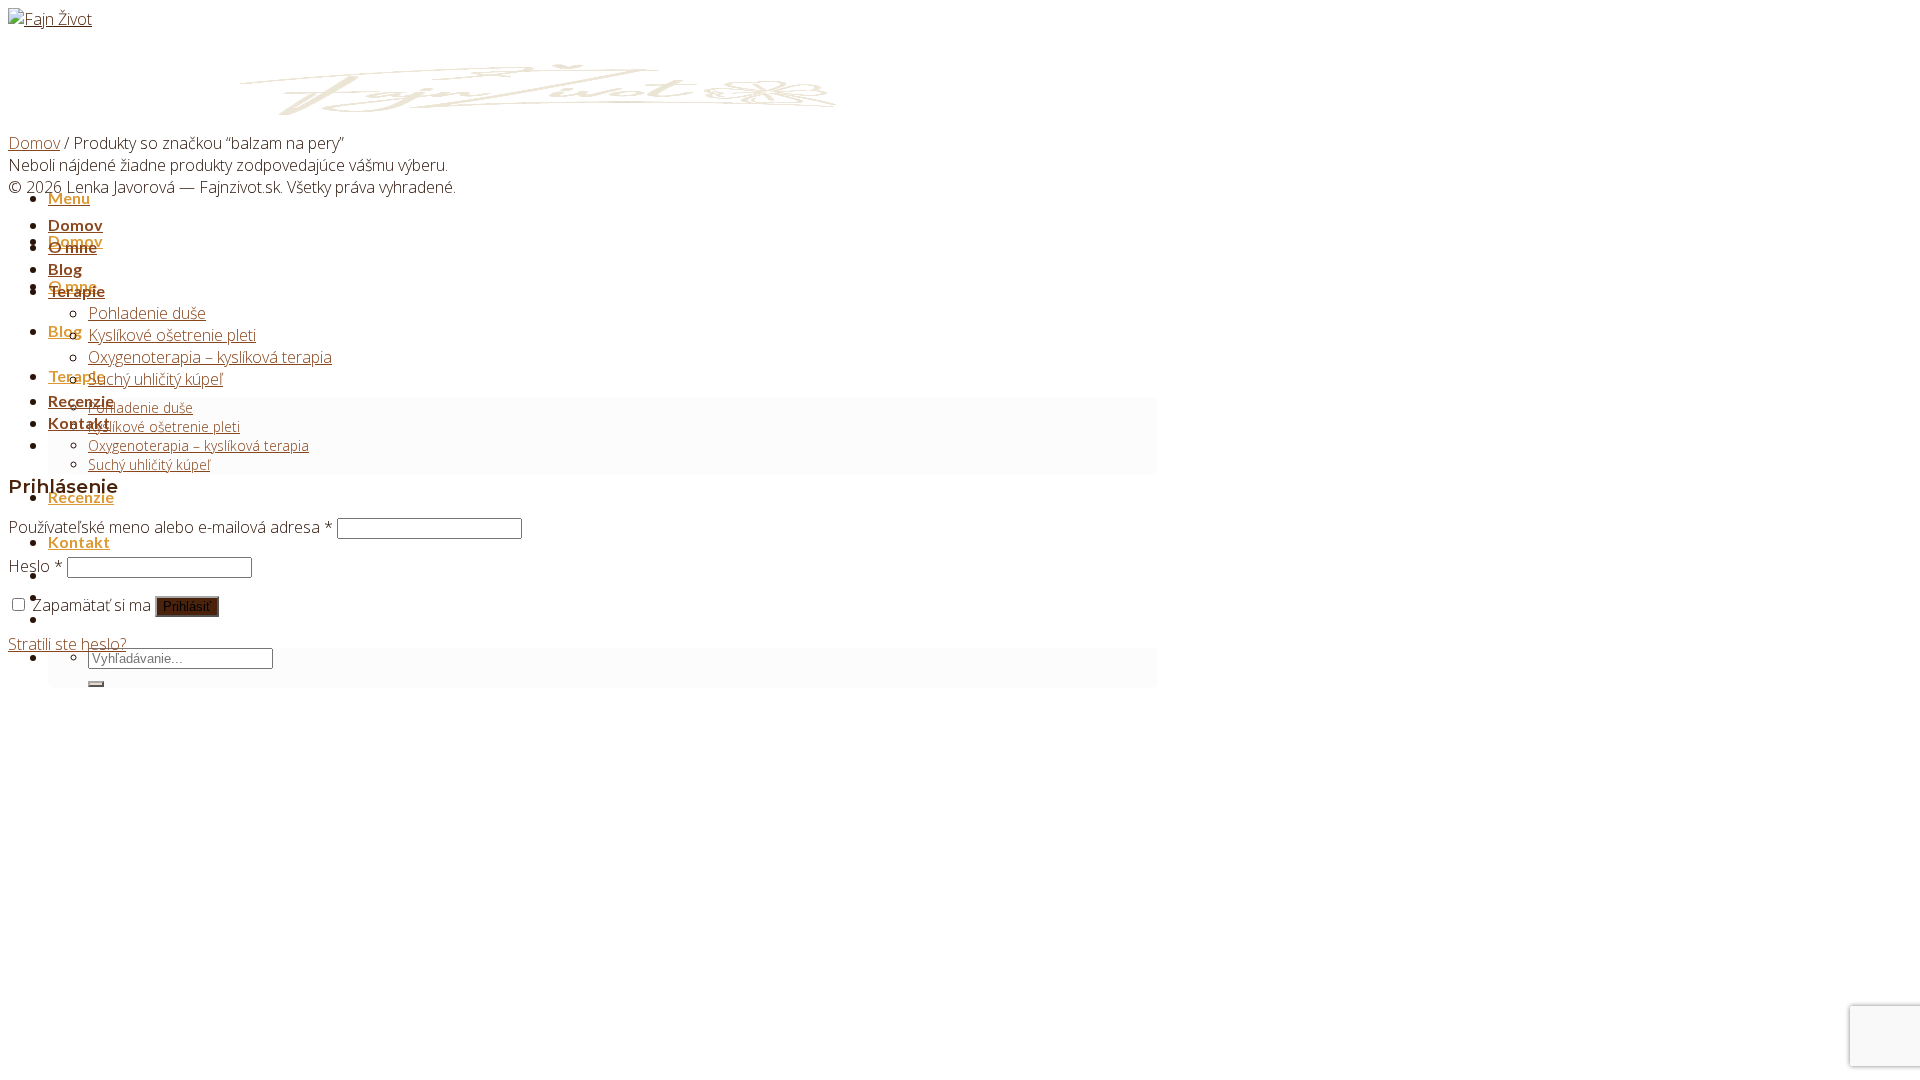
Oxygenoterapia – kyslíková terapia (198, 445)
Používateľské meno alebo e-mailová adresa (170, 527)
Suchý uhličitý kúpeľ (149, 464)
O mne (72, 246)
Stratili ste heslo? (67, 644)
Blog (65, 330)
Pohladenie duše (140, 407)
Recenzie (81, 400)
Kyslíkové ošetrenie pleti (164, 426)
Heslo (35, 566)
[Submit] (96, 684)
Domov (34, 143)
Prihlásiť (187, 606)
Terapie (76, 290)
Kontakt (79, 541)
